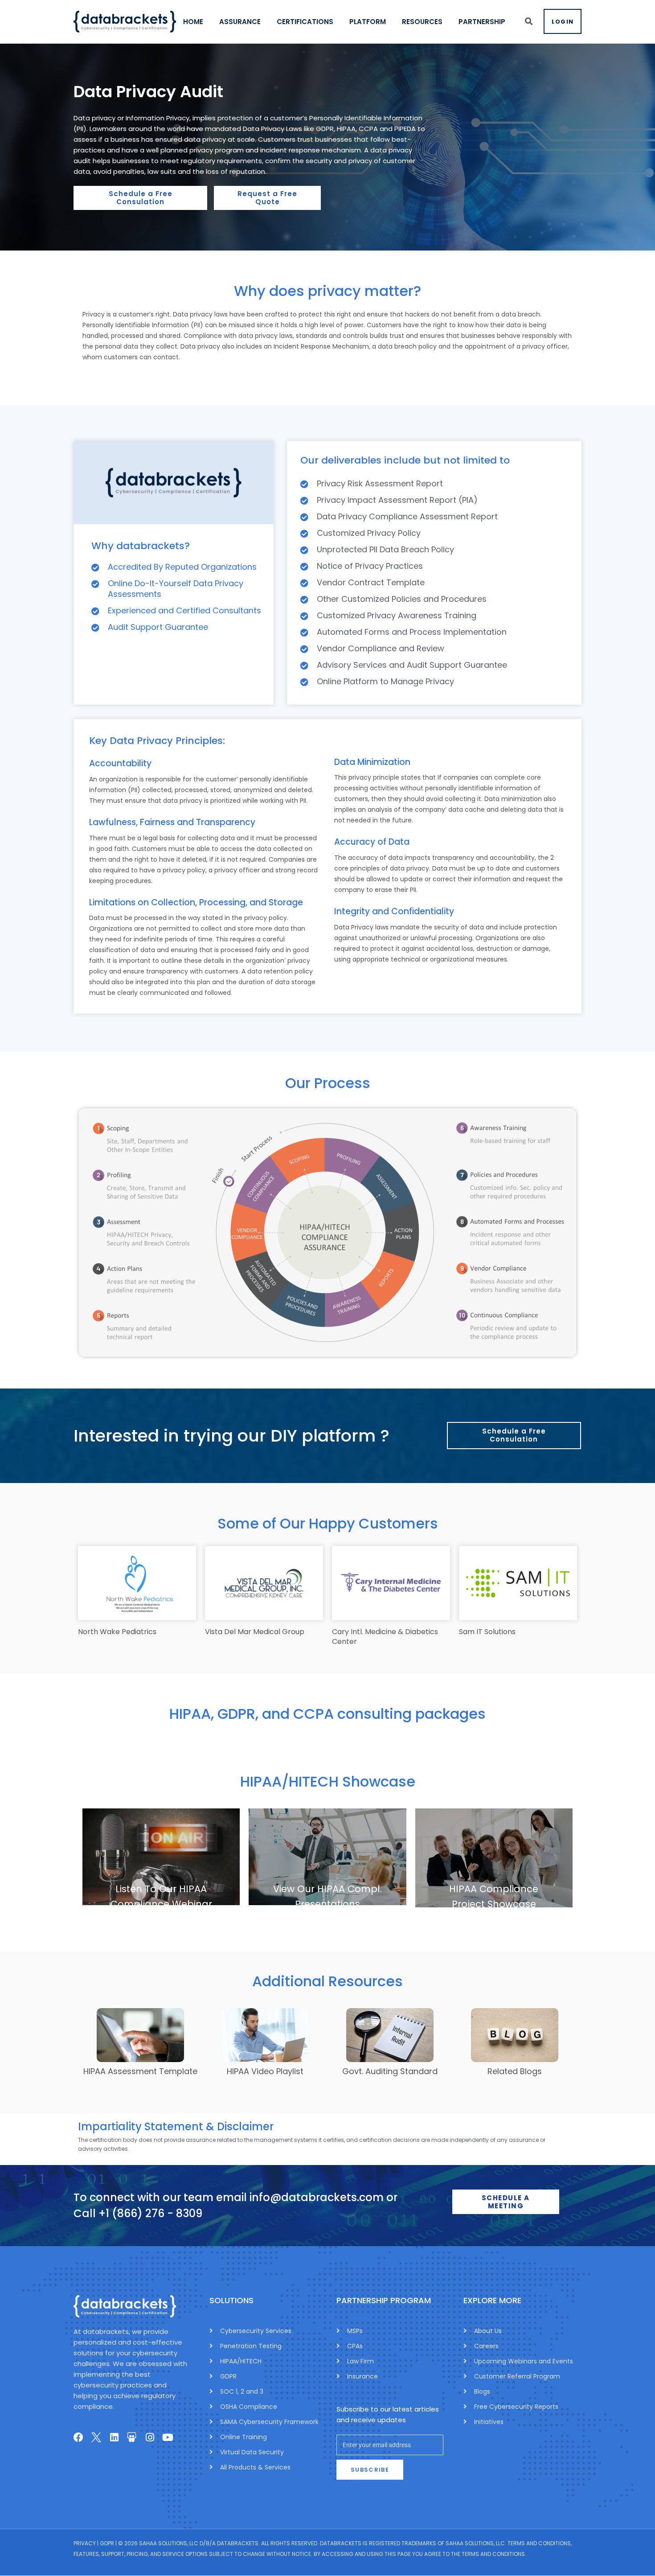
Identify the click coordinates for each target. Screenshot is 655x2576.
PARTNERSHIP (482, 22)
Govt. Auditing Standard (390, 2071)
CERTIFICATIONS (305, 22)
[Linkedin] (114, 2437)
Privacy (85, 2544)
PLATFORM (368, 22)
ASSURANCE (240, 22)
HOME (193, 22)
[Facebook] (78, 2437)
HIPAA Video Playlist (265, 2071)
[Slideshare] (132, 2437)
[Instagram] (150, 2437)
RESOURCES (422, 22)
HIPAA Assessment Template (140, 2071)
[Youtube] (168, 2437)
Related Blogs (515, 2071)
